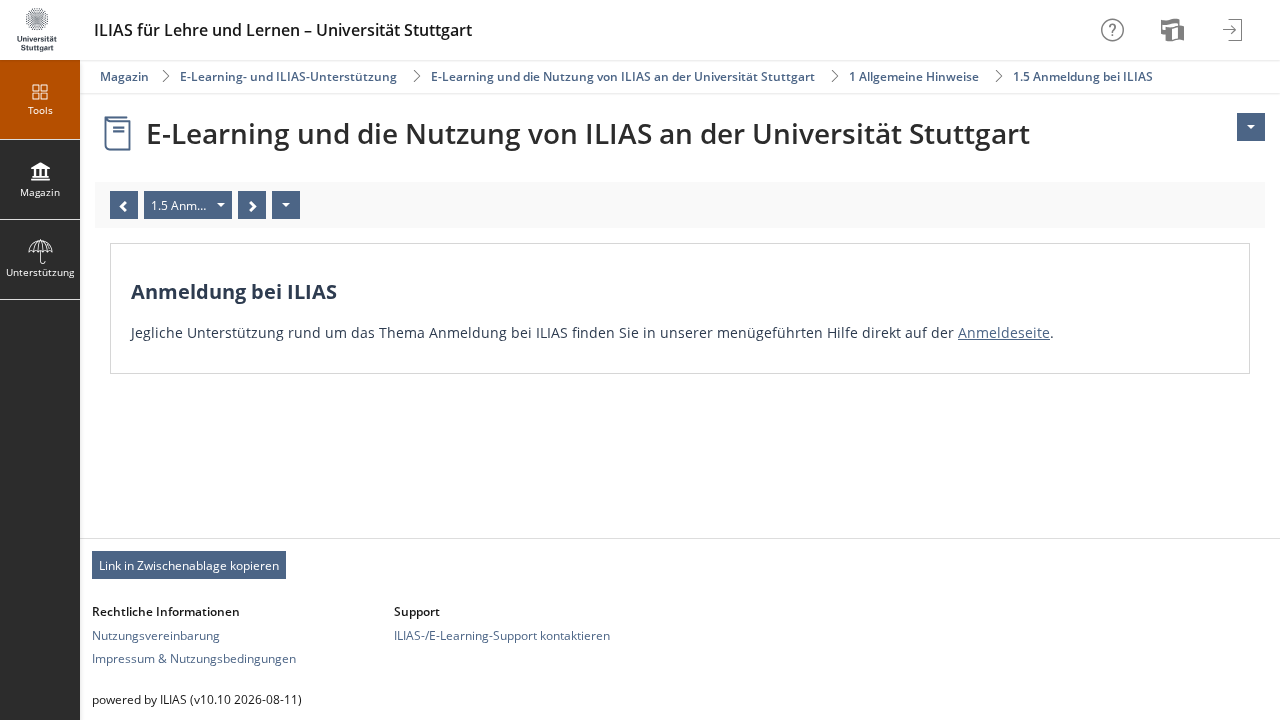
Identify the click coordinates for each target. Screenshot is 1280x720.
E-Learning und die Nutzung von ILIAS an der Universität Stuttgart (623, 76)
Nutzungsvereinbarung (156, 635)
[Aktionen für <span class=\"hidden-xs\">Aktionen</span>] (1251, 127)
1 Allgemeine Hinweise (914, 76)
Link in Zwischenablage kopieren (189, 565)
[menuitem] (1175, 30)
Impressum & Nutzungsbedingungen (194, 658)
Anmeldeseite (1004, 332)
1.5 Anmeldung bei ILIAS (1083, 76)
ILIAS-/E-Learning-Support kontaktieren (502, 635)
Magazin (124, 76)
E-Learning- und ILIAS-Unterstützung (288, 76)
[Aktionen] (286, 205)
